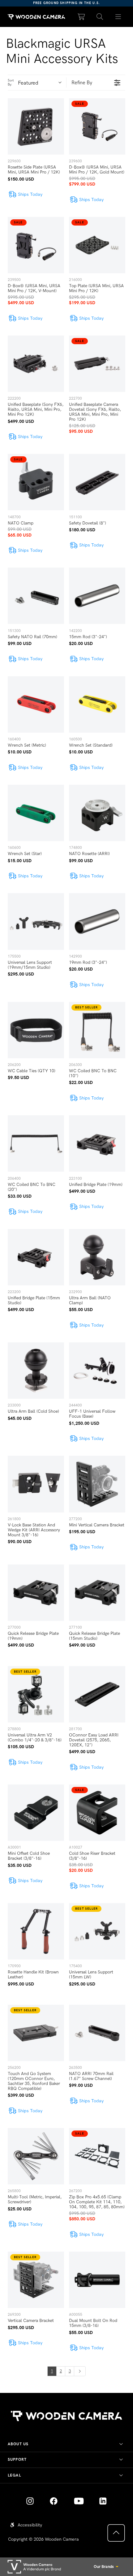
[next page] (80, 2371)
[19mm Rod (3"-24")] (97, 921)
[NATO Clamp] (36, 482)
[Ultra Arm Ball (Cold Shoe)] (36, 1371)
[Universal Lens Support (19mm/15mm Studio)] (36, 921)
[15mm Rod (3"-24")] (97, 596)
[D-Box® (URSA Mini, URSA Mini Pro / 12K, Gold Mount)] (97, 126)
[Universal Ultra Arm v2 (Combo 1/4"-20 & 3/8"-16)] (36, 1694)
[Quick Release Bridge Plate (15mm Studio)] (97, 1593)
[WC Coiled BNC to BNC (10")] (97, 1030)
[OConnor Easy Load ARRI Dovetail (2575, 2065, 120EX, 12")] (97, 1694)
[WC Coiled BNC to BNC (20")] (36, 1143)
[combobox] (42, 83)
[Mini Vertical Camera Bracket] (97, 1484)
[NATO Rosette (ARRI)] (97, 813)
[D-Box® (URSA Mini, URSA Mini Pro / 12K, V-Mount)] (36, 245)
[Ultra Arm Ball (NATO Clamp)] (97, 1257)
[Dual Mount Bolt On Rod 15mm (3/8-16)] (97, 2280)
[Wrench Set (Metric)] (36, 704)
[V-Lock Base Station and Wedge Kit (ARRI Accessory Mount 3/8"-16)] (36, 1484)
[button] (100, 17)
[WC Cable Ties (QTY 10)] (36, 1030)
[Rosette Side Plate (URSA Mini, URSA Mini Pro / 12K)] (36, 126)
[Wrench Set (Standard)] (97, 704)
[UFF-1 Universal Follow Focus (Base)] (97, 1371)
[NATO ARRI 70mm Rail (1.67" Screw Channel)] (97, 2033)
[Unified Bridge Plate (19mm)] (97, 1143)
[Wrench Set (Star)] (36, 813)
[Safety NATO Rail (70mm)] (36, 596)
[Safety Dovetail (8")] (97, 482)
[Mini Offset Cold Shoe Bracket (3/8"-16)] (36, 1813)
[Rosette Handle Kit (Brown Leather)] (36, 1931)
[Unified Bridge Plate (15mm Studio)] (36, 1257)
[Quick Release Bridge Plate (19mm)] (36, 1593)
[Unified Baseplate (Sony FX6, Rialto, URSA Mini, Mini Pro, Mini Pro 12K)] (36, 364)
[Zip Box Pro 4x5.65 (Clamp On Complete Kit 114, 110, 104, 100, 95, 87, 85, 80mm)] (97, 2156)
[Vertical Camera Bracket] (36, 2280)
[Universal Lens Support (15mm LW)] (97, 1931)
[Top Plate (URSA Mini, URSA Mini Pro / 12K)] (97, 245)
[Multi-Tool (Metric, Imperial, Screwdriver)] (36, 2156)
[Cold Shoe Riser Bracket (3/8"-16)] (97, 1813)
